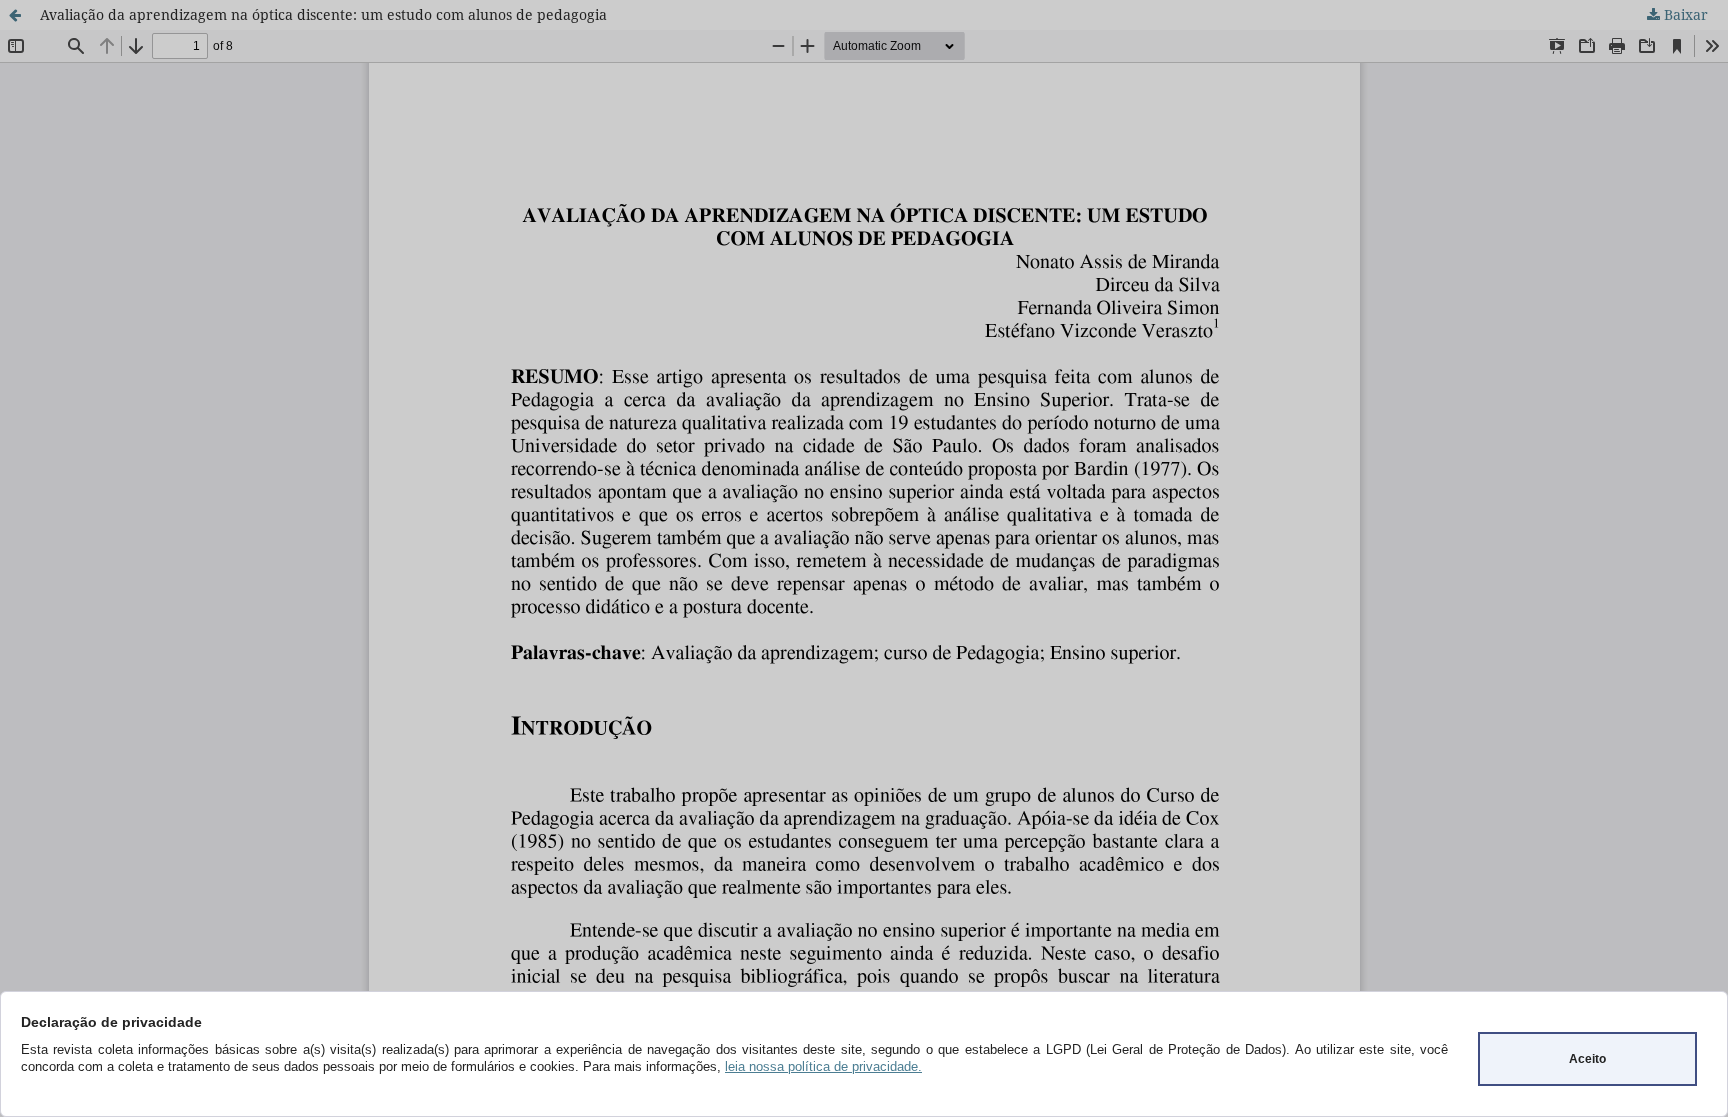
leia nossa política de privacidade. (823, 1066)
